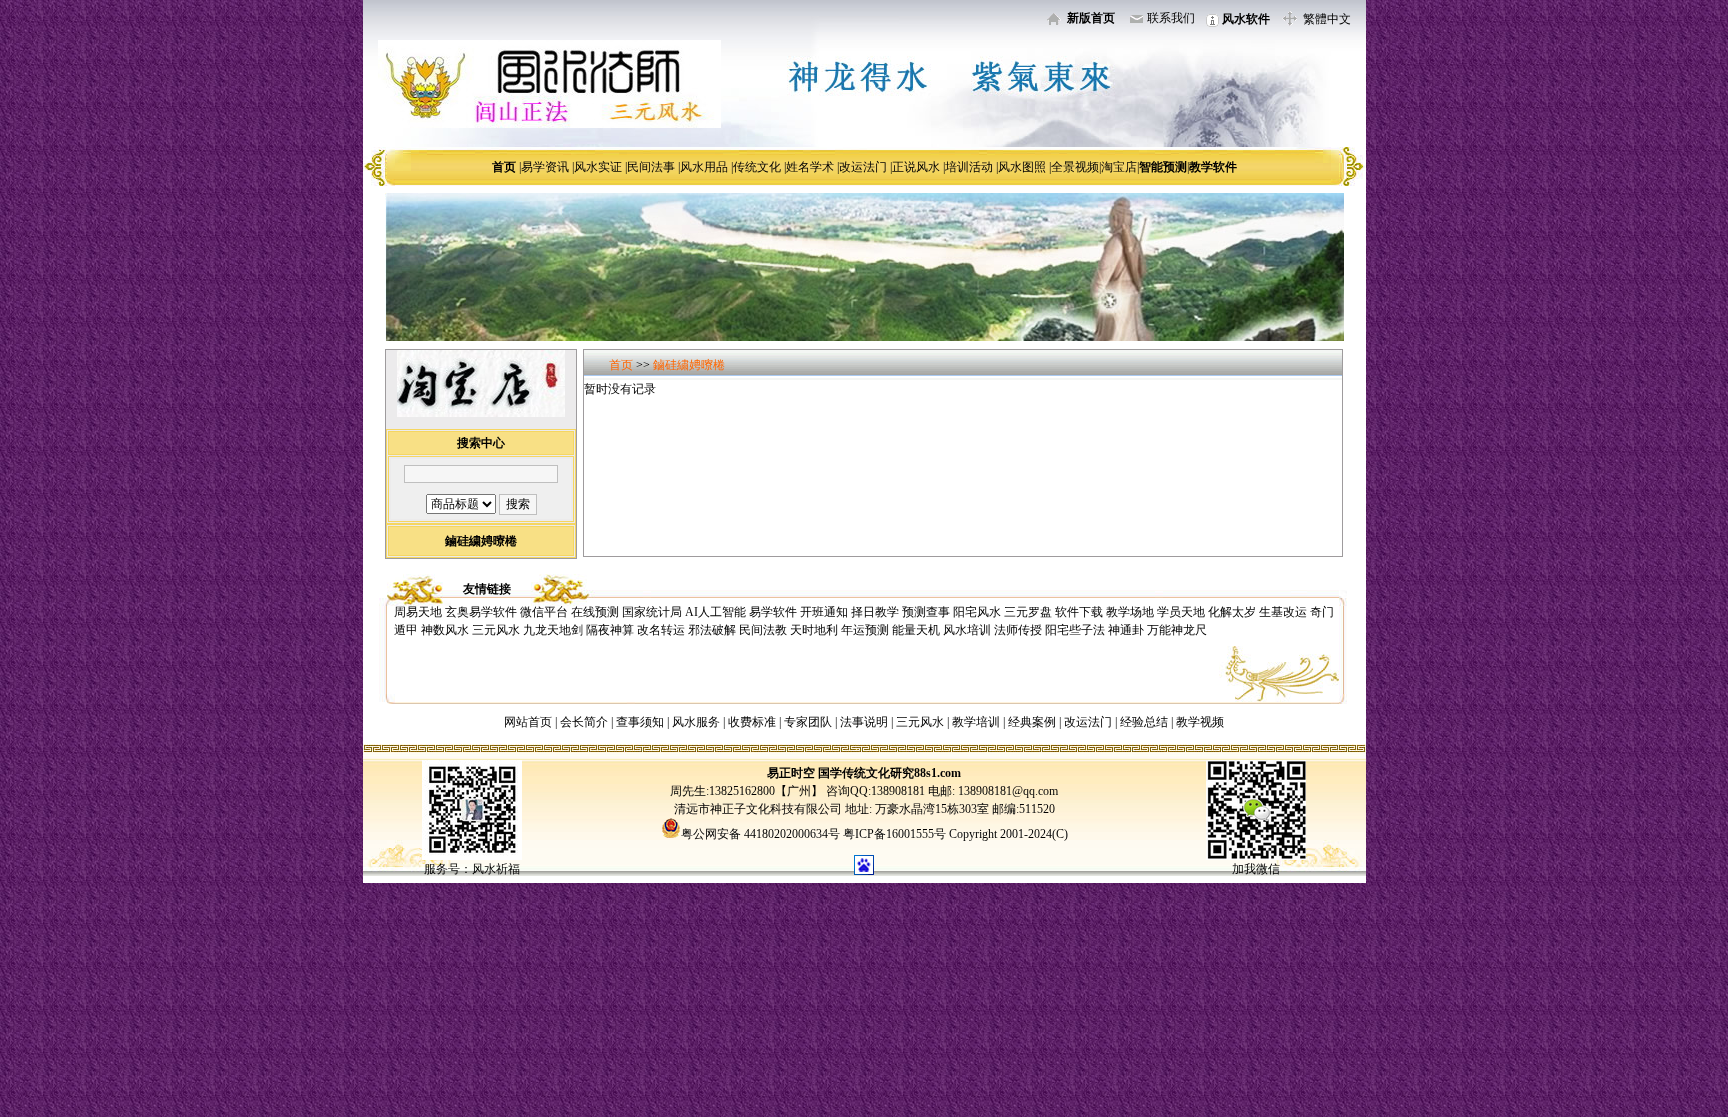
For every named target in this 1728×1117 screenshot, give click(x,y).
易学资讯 (545, 167)
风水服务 (696, 722)
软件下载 (1079, 612)
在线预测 (595, 612)
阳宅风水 (977, 612)
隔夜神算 (610, 630)
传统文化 (757, 167)
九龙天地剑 (553, 630)
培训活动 (969, 167)
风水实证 (598, 167)
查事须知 (640, 722)
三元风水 (496, 630)
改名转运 (661, 630)
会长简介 (585, 722)
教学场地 (1130, 612)
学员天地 (1181, 612)
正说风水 (916, 167)
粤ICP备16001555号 (896, 834)
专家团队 (808, 722)
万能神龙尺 (1177, 630)
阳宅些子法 (1075, 630)
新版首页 (1091, 18)
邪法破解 (712, 630)
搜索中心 (481, 443)
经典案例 (1032, 722)
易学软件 (773, 612)
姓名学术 (810, 167)
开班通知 (824, 612)
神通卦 (1126, 630)
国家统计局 (652, 612)
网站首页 (528, 722)
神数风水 (445, 630)
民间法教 (763, 630)
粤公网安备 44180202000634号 (760, 834)
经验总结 (1144, 722)
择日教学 (875, 612)
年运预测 (865, 630)
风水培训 (967, 630)
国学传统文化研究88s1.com (889, 773)
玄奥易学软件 (481, 612)
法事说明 (864, 722)
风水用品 (704, 167)
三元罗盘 (1028, 612)
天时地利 (814, 630)
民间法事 (651, 167)
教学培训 (976, 722)
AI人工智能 (715, 612)
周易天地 (418, 612)
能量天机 (916, 630)
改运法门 (863, 167)
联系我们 (1171, 18)
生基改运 (1283, 612)
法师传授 (1018, 630)
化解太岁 (1232, 612)
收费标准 (752, 722)
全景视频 (1075, 167)
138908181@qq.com (1006, 791)
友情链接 (487, 589)
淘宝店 (1119, 167)
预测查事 (926, 612)
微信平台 (544, 612)
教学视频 (1200, 722)
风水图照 (1022, 167)
